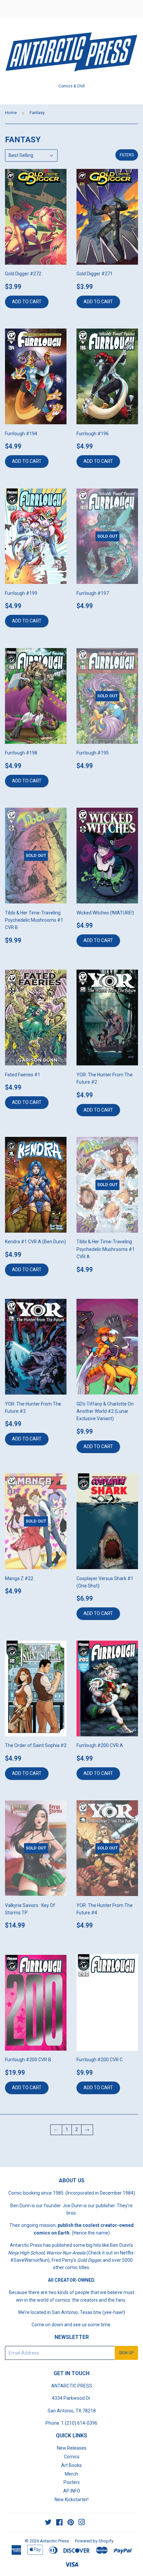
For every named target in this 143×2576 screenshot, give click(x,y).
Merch (71, 2474)
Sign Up (126, 2353)
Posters (72, 2482)
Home (11, 113)
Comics (72, 2457)
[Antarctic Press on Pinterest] (71, 2523)
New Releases (72, 2448)
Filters (127, 155)
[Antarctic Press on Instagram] (82, 2523)
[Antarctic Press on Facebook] (59, 2523)
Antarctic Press (54, 2541)
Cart (133, 8)
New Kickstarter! (71, 2500)
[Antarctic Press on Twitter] (48, 2523)
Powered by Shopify (94, 2541)
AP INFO (72, 2491)
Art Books (71, 2465)
